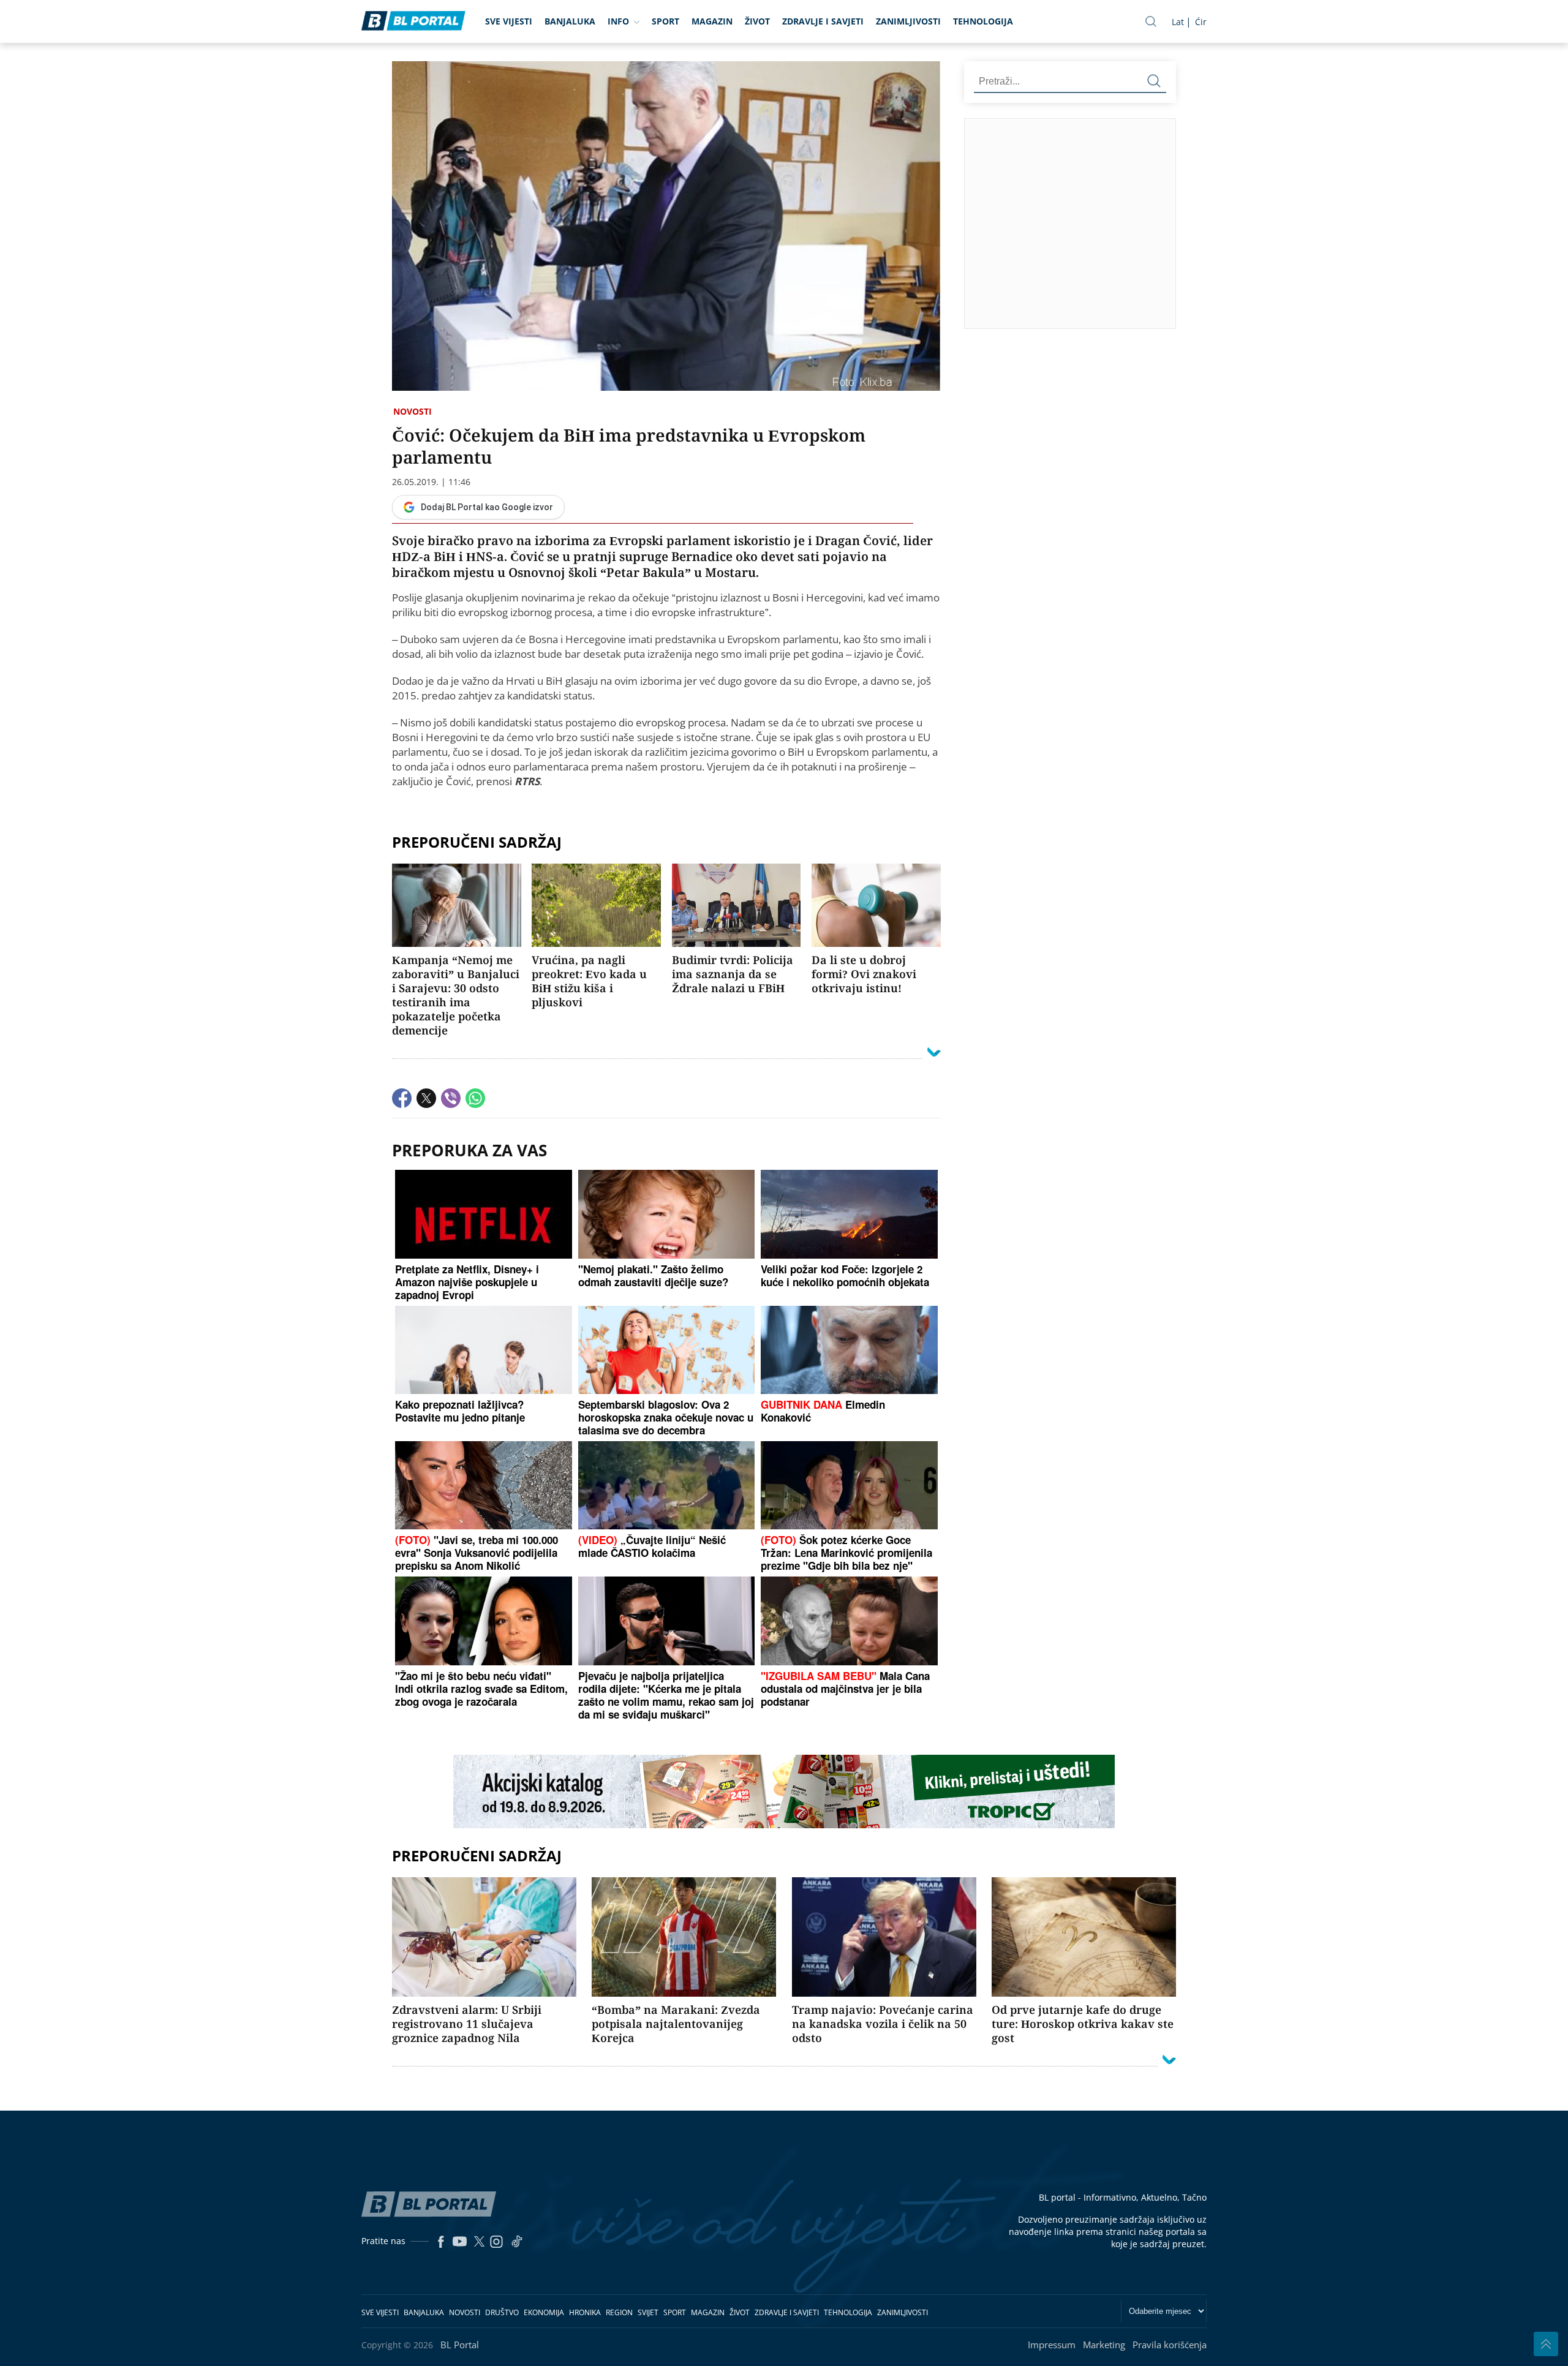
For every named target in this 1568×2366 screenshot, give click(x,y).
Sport (665, 21)
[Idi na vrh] (1546, 2344)
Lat (1178, 22)
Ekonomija (544, 2312)
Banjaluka (570, 21)
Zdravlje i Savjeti (823, 21)
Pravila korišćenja (1170, 2345)
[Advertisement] (1262, 223)
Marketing (1104, 2345)
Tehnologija (983, 21)
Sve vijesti (509, 21)
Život (757, 21)
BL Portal (460, 2345)
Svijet (648, 2312)
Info (618, 21)
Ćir (1201, 22)
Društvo (502, 2312)
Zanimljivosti (908, 21)
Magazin (712, 21)
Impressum (1052, 2345)
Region (619, 2312)
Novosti (413, 411)
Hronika (585, 2312)
